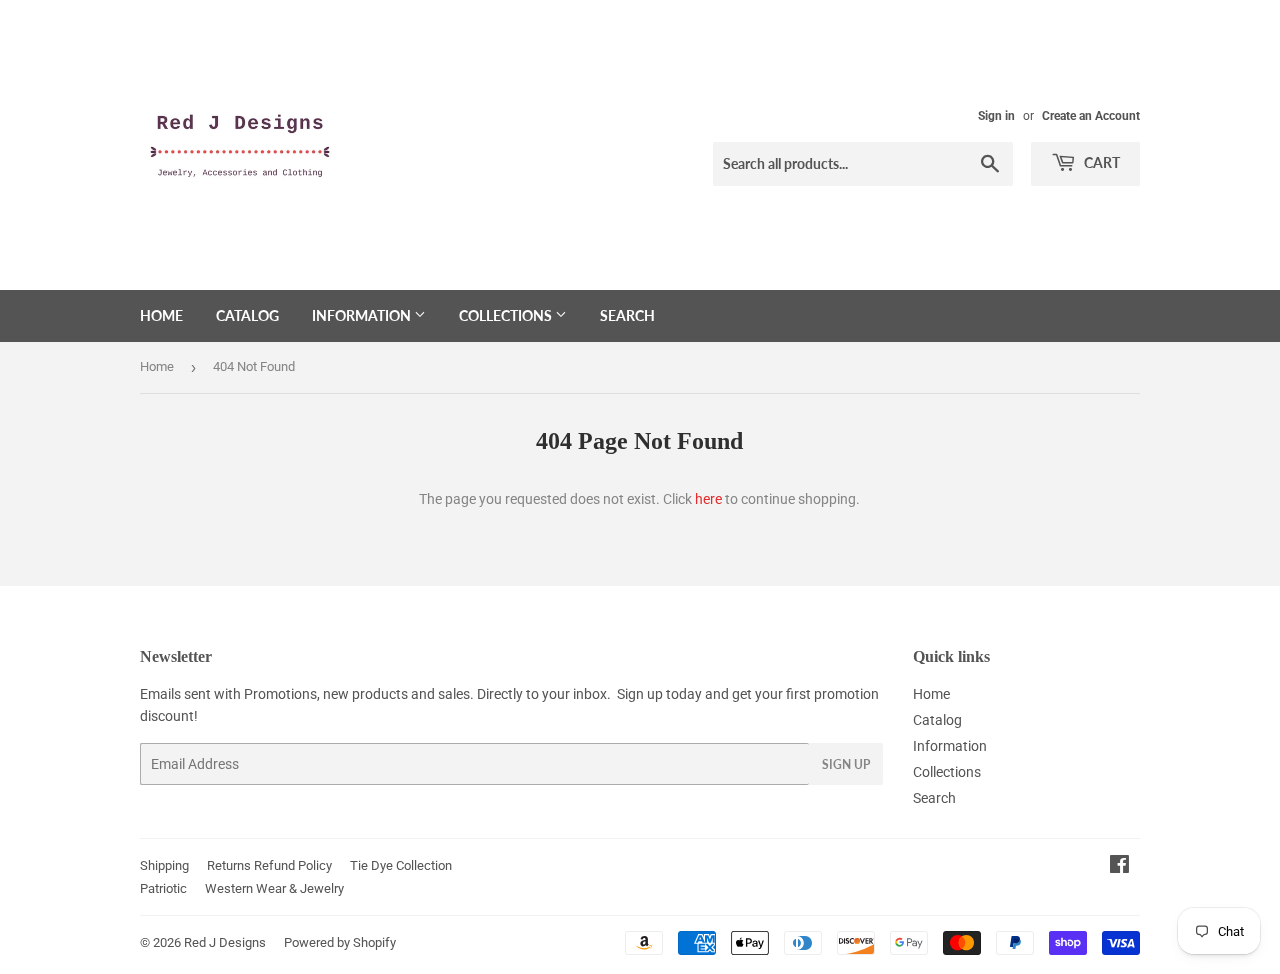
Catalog (247, 315)
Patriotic (163, 888)
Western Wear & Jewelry (274, 888)
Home (161, 315)
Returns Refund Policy (269, 865)
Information (363, 315)
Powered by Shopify (340, 942)
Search (627, 315)
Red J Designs (225, 942)
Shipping (164, 865)
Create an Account (1091, 116)
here (708, 499)
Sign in (996, 116)
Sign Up (846, 764)
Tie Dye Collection (401, 865)
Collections (507, 315)
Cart (1100, 162)
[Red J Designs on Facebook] (1119, 867)
